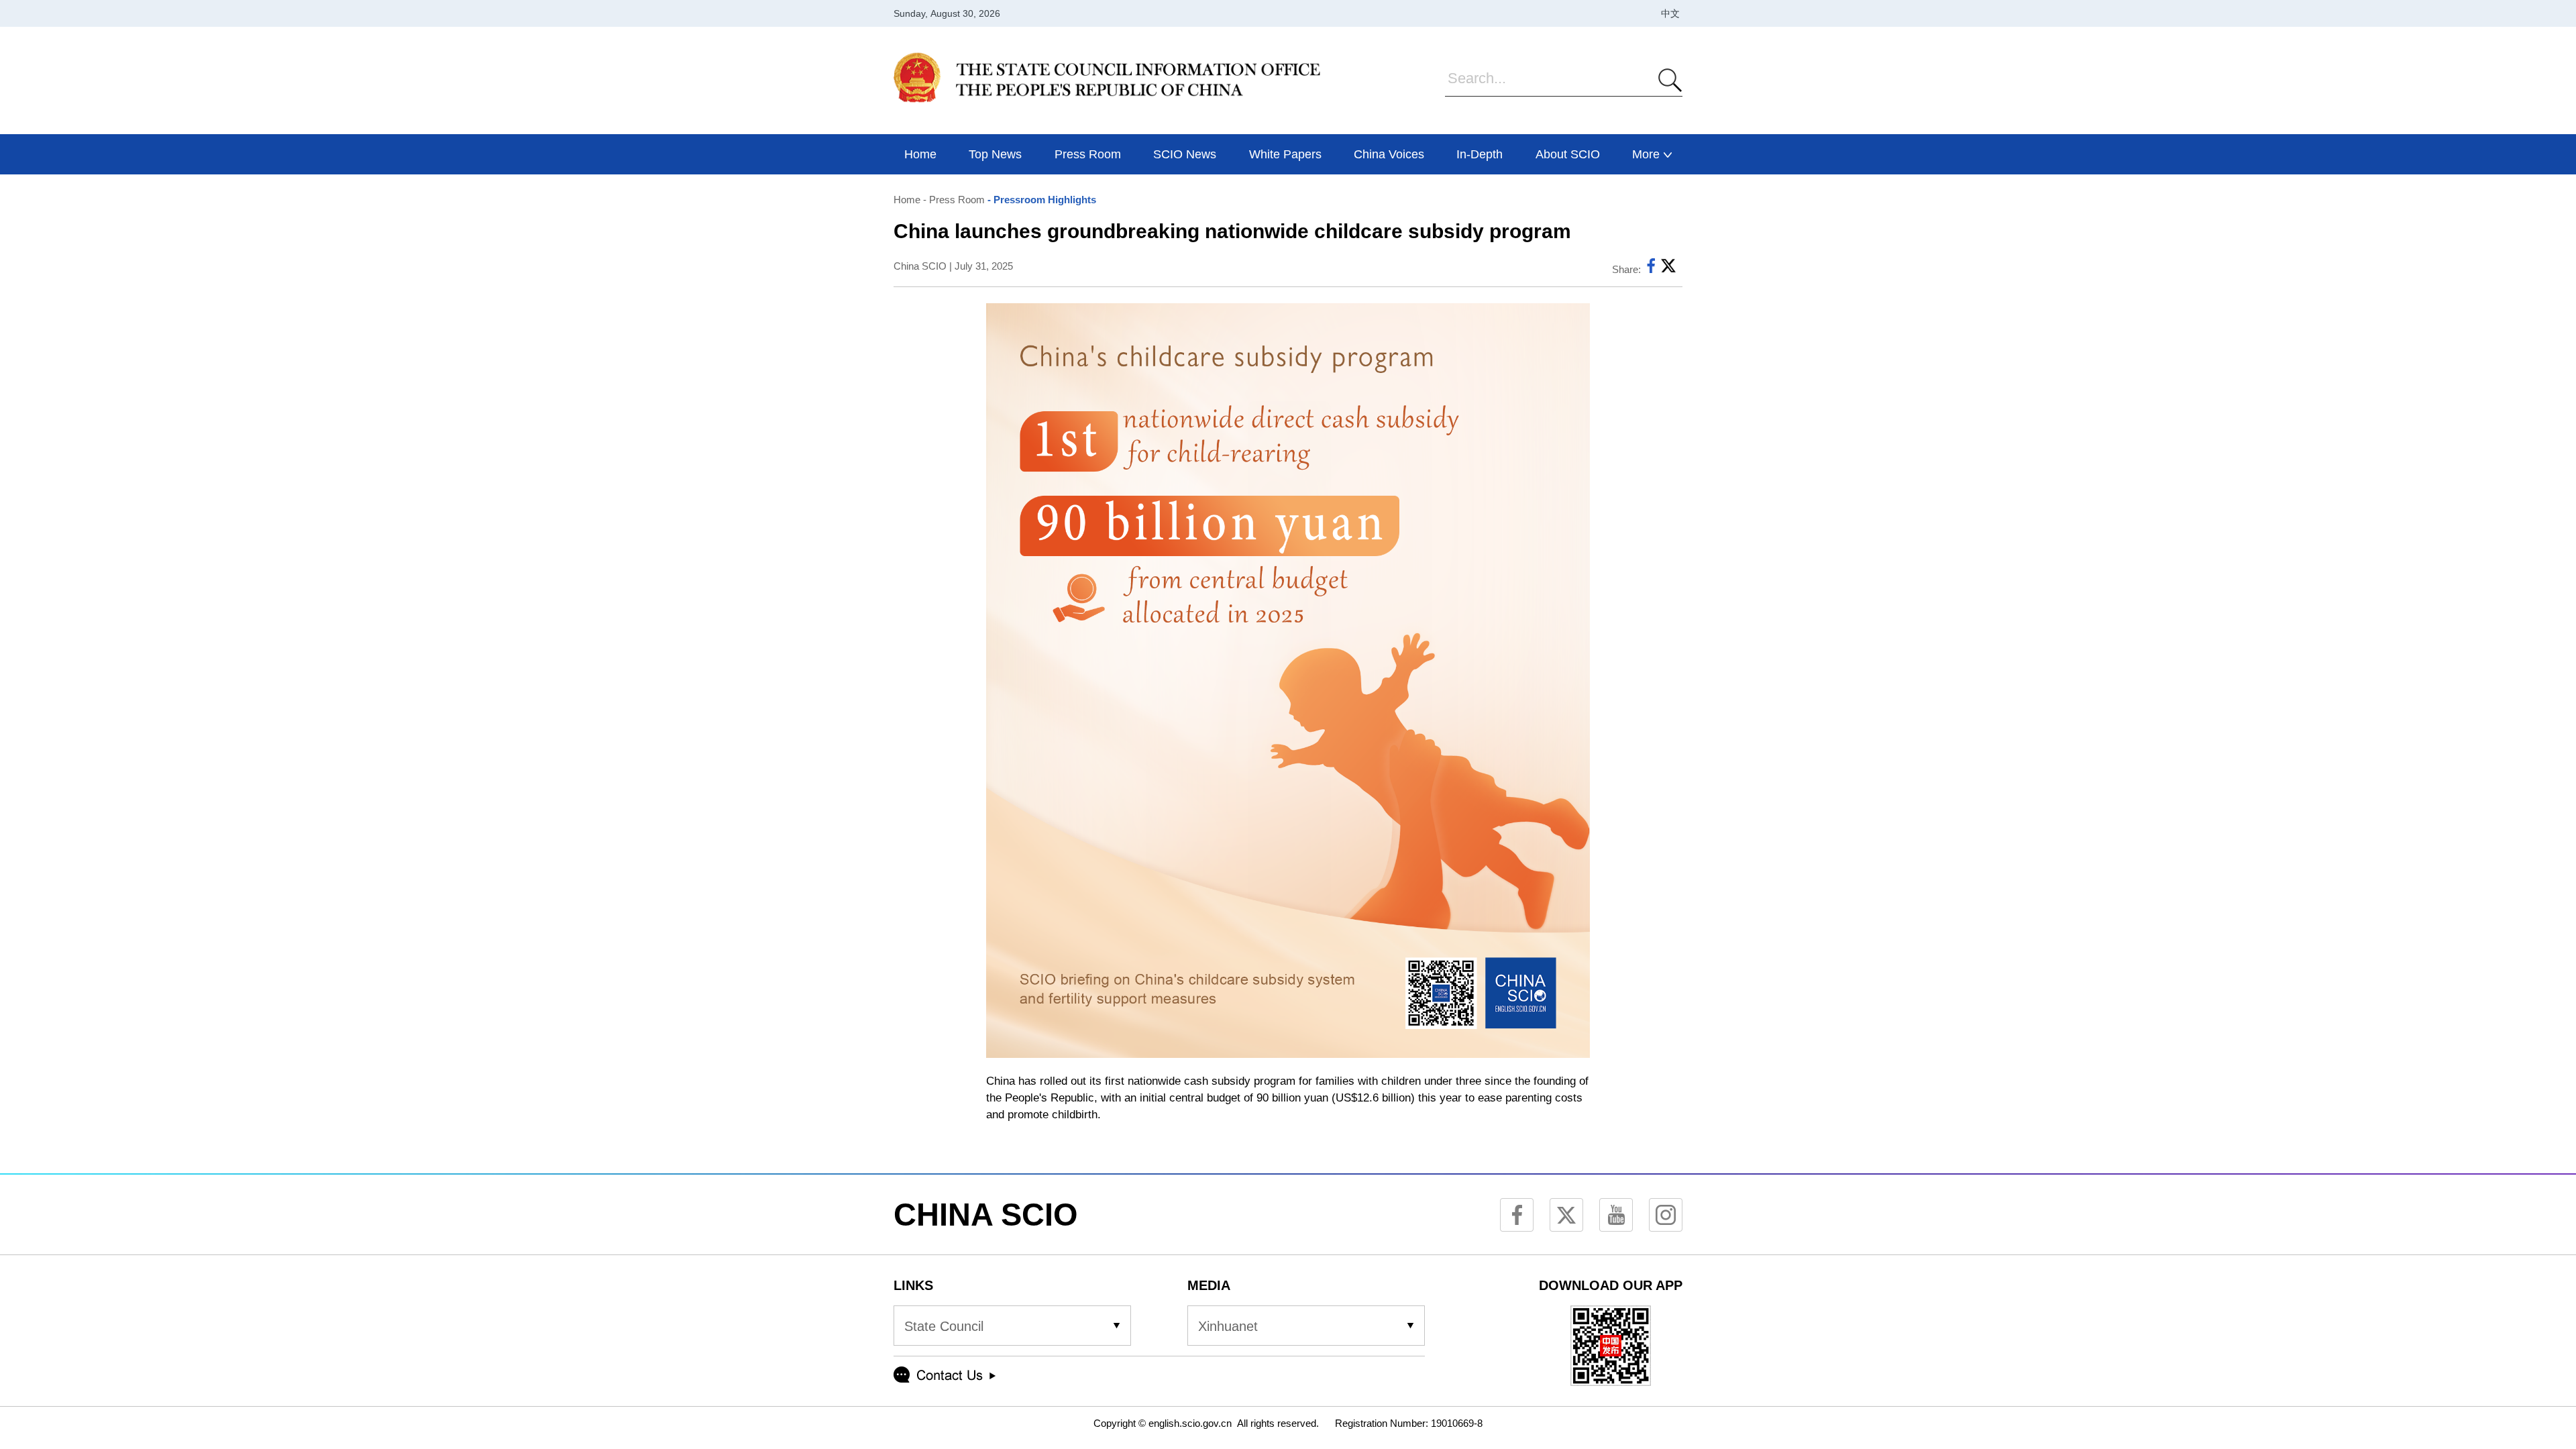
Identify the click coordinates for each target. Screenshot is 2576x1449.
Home (907, 200)
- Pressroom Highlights (1040, 200)
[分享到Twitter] (1668, 269)
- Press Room (953, 200)
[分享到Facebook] (1651, 269)
